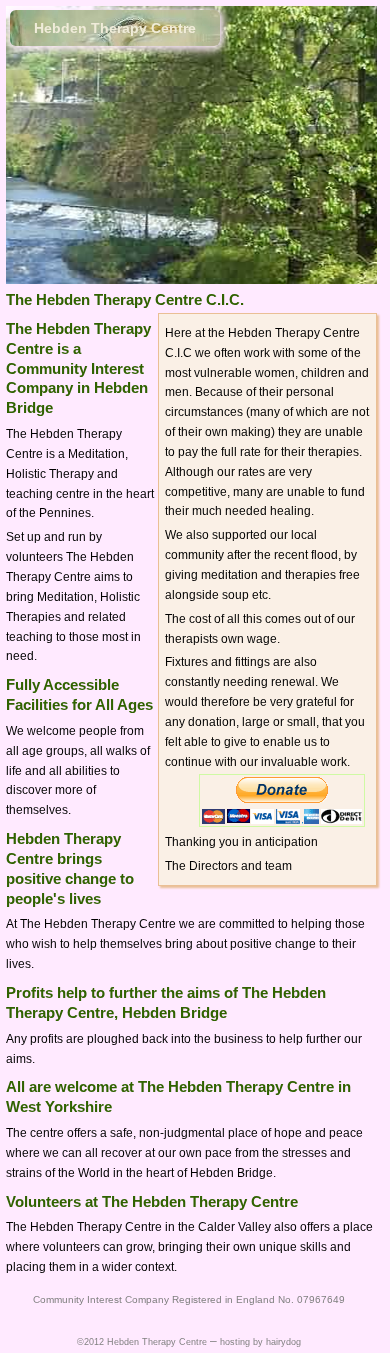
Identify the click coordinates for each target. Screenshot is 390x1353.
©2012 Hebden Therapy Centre (142, 1342)
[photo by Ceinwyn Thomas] (101, 125)
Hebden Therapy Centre (115, 28)
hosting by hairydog (260, 1342)
